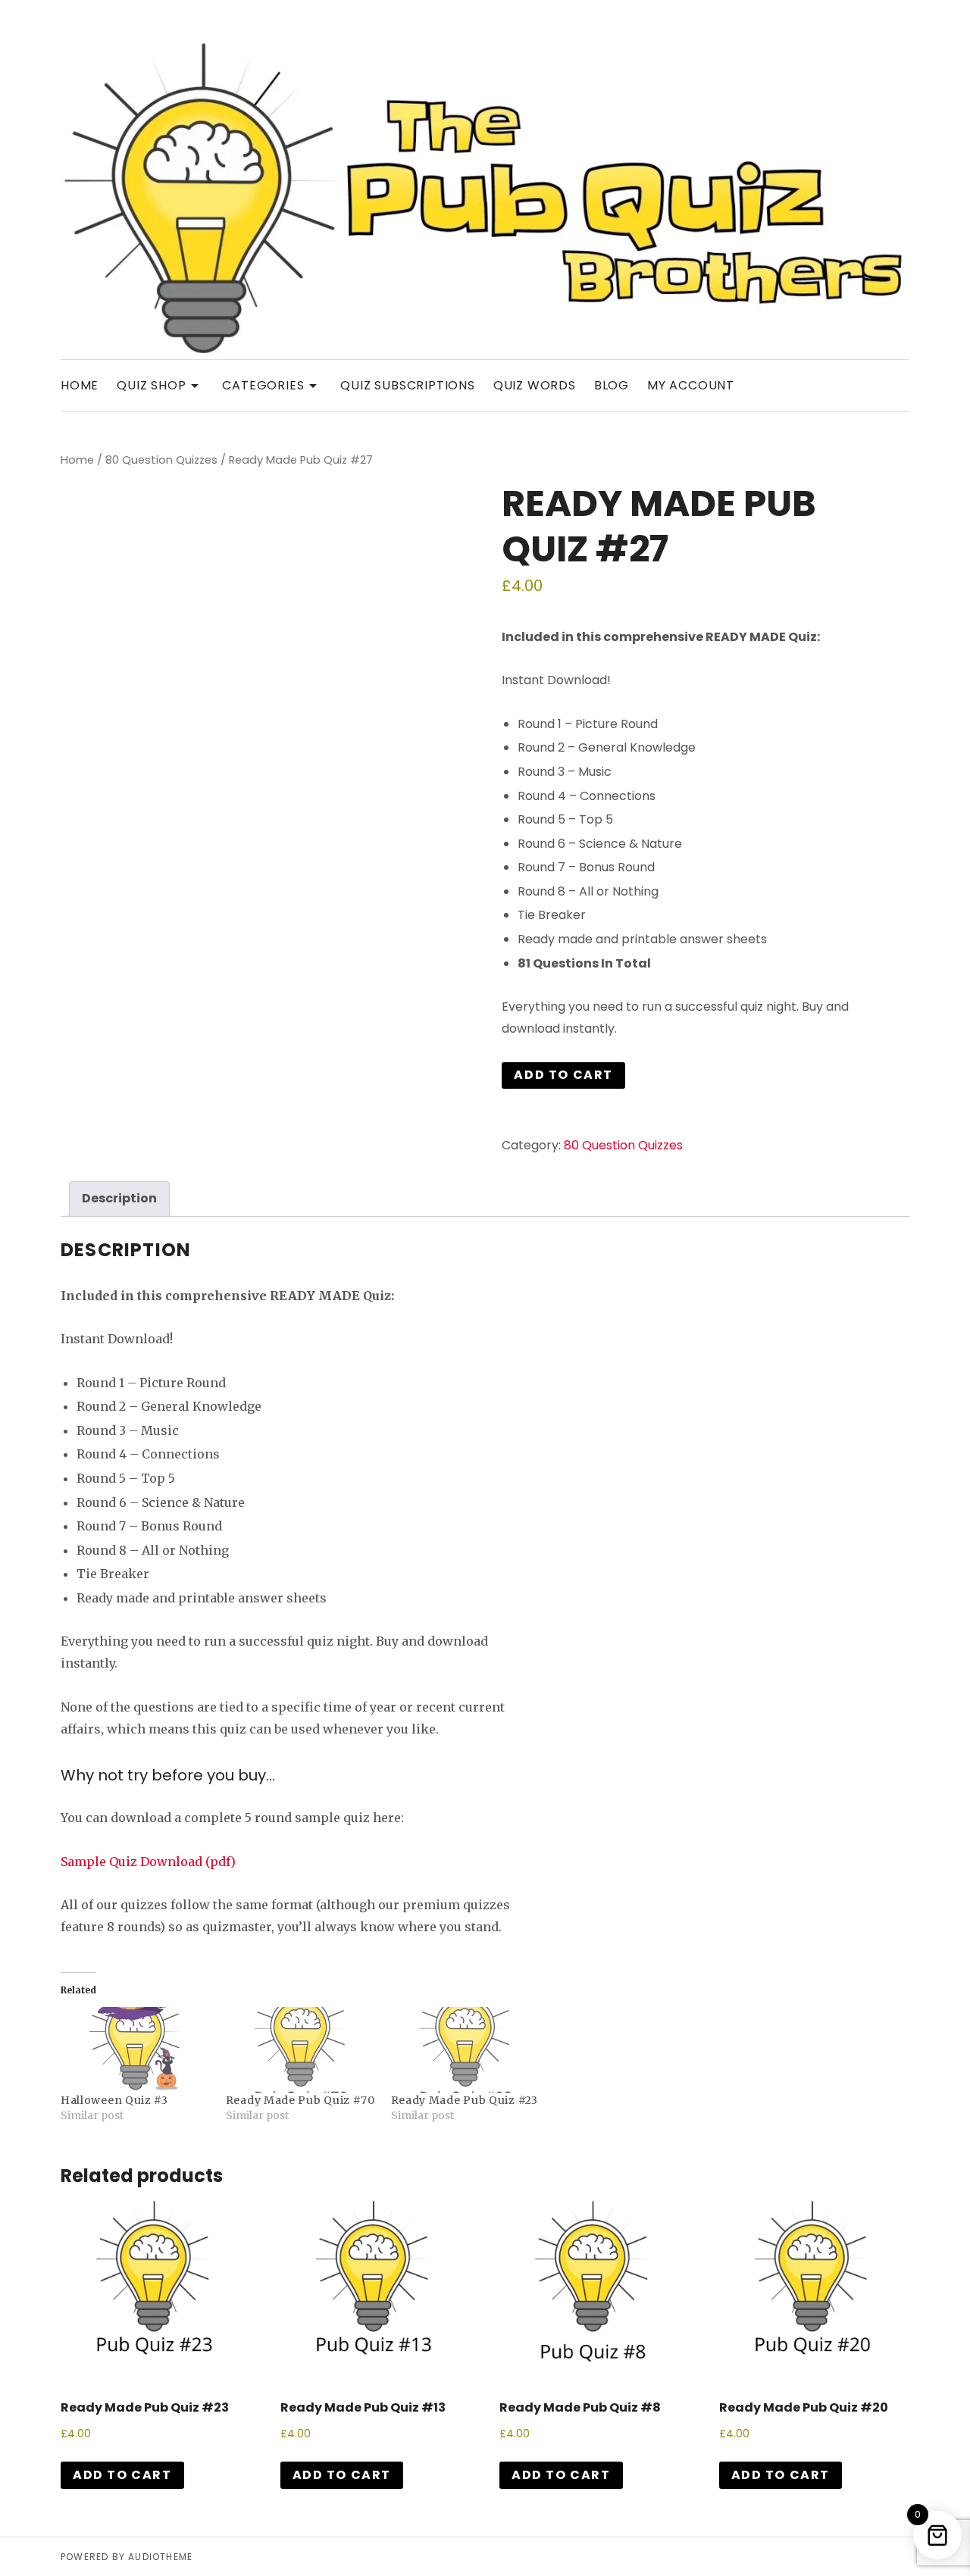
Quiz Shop (160, 385)
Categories (272, 385)
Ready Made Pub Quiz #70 (300, 2100)
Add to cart (563, 1075)
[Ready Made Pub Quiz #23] (466, 2050)
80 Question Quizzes (161, 460)
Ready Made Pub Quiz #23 (465, 2100)
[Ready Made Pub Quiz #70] (301, 2050)
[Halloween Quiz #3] (136, 2050)
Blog (612, 385)
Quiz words (535, 385)
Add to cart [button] (122, 2475)
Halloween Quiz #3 (114, 2100)
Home (80, 385)
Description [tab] (119, 1198)
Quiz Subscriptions (407, 385)
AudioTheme (160, 2557)
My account (691, 385)
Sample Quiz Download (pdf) (148, 1862)
